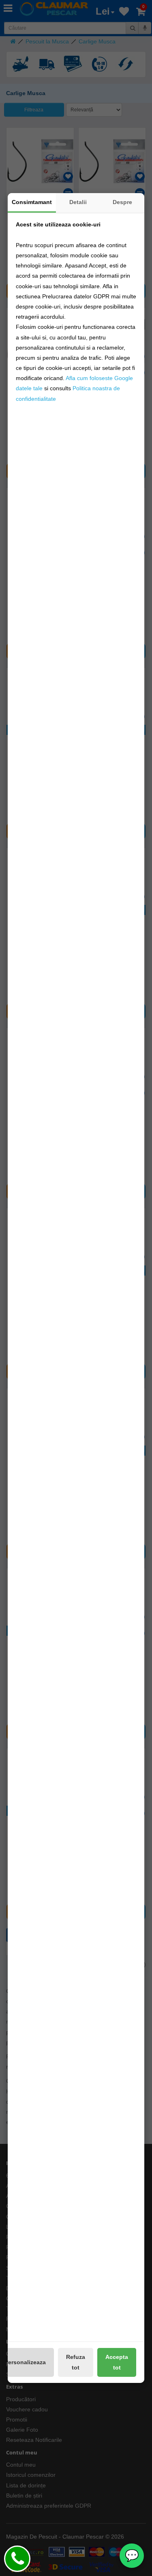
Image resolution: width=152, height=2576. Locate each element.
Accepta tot (117, 2362)
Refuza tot (76, 2362)
